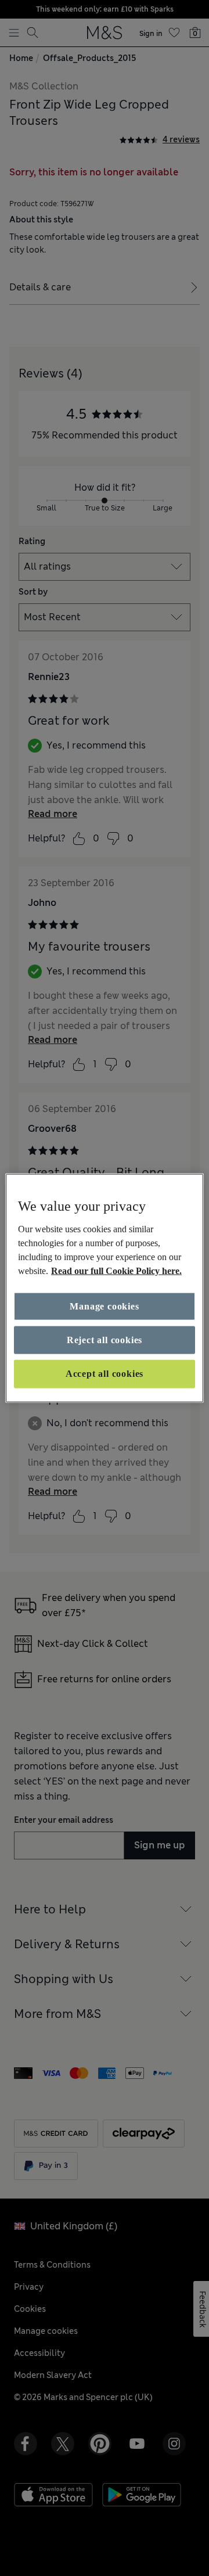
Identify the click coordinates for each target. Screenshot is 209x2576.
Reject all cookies (105, 1340)
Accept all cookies (105, 1374)
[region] (105, 1288)
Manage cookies (104, 1306)
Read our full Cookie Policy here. (116, 1270)
